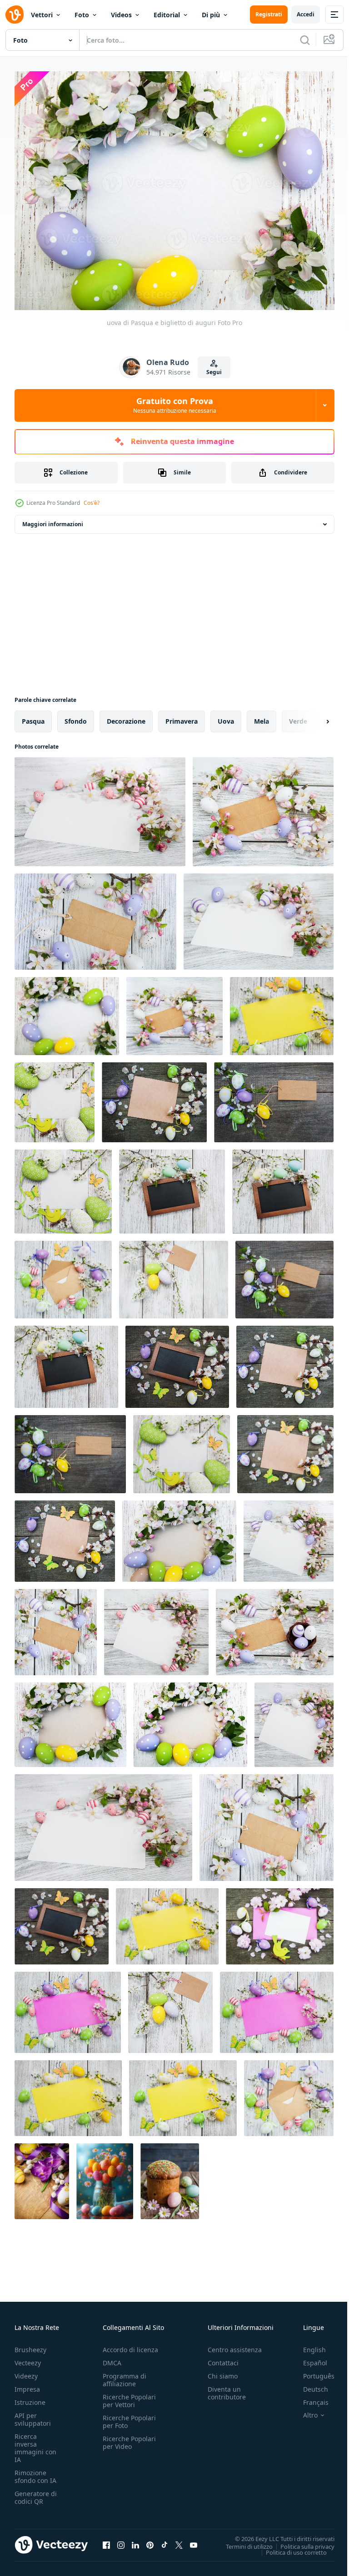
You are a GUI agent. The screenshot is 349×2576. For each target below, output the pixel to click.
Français (309, 2397)
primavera (182, 716)
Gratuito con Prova (175, 405)
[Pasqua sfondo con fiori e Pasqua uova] (42, 2176)
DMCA (112, 2358)
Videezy (26, 2371)
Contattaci (223, 2358)
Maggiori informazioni (53, 519)
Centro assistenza (235, 2345)
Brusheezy (30, 2345)
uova (226, 716)
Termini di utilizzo (242, 2541)
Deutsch (309, 2384)
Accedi (306, 14)
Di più (211, 15)
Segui (214, 372)
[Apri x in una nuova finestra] (179, 2540)
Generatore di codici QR (36, 2492)
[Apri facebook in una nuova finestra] (106, 2540)
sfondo (76, 716)
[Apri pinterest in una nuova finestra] (150, 2540)
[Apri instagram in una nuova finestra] (121, 2540)
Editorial (167, 15)
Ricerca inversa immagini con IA (35, 2443)
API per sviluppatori (33, 2414)
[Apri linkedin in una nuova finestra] (135, 2540)
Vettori (42, 15)
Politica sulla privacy (301, 2541)
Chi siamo (223, 2371)
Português (312, 2371)
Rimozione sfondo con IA (35, 2472)
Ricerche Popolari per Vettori (129, 2396)
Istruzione (30, 2397)
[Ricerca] (305, 40)
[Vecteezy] (15, 15)
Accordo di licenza (130, 2345)
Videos (121, 15)
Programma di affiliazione (125, 2375)
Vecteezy (28, 2358)
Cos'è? (92, 503)
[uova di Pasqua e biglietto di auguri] (100, 806)
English (308, 2345)
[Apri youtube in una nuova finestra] (194, 2540)
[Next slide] (313, 716)
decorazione (126, 716)
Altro (304, 2410)
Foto (82, 15)
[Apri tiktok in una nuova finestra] (165, 2540)
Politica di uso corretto (289, 2547)
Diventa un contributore (227, 2388)
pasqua (33, 716)
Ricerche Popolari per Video (129, 2438)
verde (298, 716)
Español (308, 2358)
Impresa (27, 2384)
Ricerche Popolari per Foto (129, 2417)
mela (262, 716)
